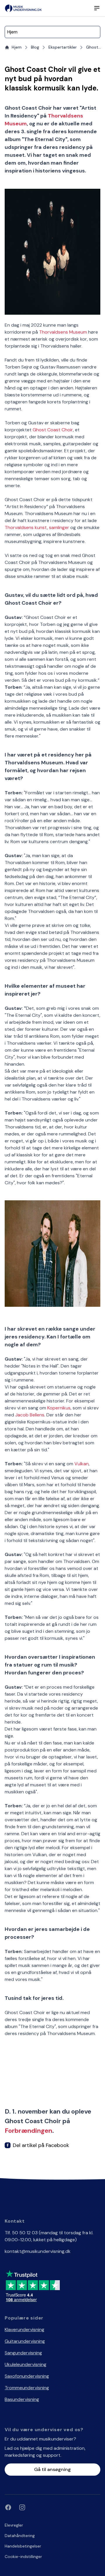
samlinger (59, 527)
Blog (35, 47)
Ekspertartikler (63, 47)
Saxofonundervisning (27, 2376)
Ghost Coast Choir (53, 430)
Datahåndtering (20, 2536)
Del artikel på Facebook (41, 2145)
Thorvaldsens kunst (26, 527)
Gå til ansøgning (52, 2469)
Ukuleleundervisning (26, 2364)
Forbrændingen (28, 2131)
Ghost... (93, 47)
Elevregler (14, 2525)
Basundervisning (22, 2399)
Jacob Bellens (30, 1415)
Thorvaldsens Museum (63, 332)
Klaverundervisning (24, 2330)
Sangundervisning (23, 2353)
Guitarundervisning (25, 2341)
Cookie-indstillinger (23, 2557)
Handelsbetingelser (23, 2546)
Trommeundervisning (27, 2388)
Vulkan (82, 1464)
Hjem (17, 47)
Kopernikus (59, 1408)
